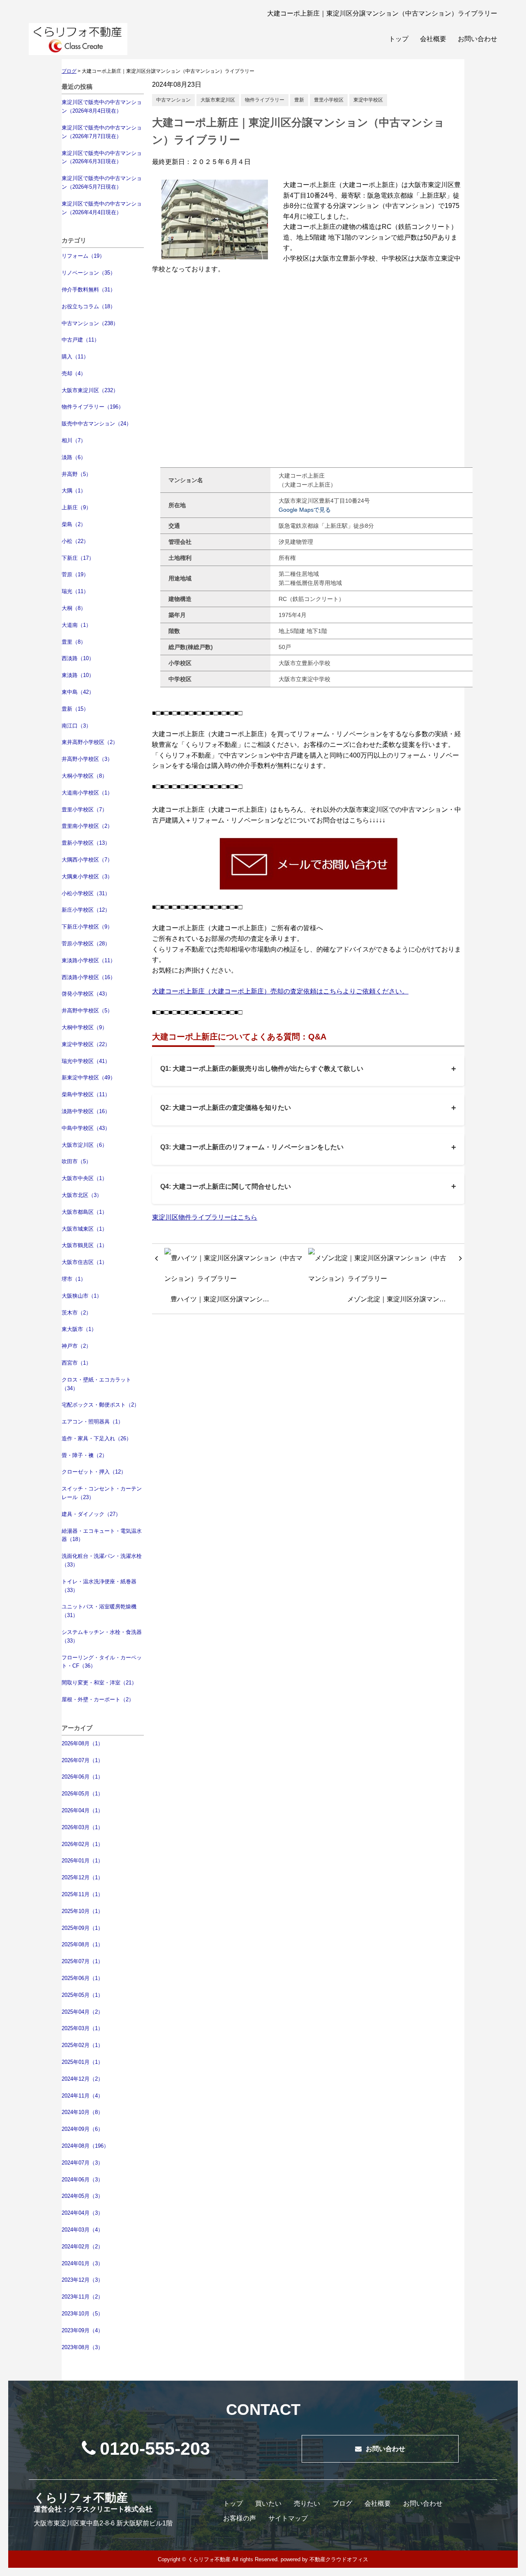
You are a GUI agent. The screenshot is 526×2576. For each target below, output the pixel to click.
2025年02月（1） (82, 2045)
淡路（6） (74, 457)
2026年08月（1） (82, 1743)
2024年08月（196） (85, 2146)
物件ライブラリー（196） (93, 407)
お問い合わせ (478, 39)
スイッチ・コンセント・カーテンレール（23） (102, 1493)
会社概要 (433, 39)
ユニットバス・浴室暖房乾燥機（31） (99, 1611)
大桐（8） (74, 608)
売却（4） (74, 373)
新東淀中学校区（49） (89, 1078)
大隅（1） (74, 491)
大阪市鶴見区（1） (84, 1245)
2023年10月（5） (82, 2314)
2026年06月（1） (82, 1777)
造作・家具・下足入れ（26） (97, 1438)
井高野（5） (76, 474)
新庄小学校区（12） (86, 910)
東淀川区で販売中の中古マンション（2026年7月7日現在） (102, 132)
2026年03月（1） (82, 1827)
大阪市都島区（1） (84, 1212)
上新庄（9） (76, 507)
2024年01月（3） (82, 2263)
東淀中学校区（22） (86, 1044)
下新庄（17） (78, 558)
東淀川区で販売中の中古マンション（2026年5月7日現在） (102, 183)
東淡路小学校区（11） (89, 960)
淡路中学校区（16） (86, 1111)
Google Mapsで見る (305, 510)
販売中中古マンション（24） (97, 424)
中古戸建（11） (81, 340)
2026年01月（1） (82, 1861)
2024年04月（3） (82, 2213)
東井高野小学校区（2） (90, 742)
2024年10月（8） (82, 2112)
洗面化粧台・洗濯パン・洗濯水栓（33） (102, 1560)
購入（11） (75, 357)
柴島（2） (74, 524)
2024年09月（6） (82, 2129)
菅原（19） (75, 574)
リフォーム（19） (83, 256)
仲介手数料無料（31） (89, 290)
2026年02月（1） (82, 1844)
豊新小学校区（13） (86, 843)
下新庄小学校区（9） (87, 927)
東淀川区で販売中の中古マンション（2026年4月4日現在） (102, 208)
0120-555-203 (155, 2449)
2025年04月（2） (82, 2012)
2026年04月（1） (82, 1810)
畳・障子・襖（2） (84, 1455)
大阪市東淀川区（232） (90, 390)
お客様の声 (240, 2518)
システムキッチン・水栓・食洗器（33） (102, 1636)
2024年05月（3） (82, 2196)
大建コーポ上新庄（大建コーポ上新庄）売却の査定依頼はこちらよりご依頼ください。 (280, 991)
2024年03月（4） (82, 2230)
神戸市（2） (76, 1346)
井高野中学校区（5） (87, 1011)
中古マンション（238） (90, 323)
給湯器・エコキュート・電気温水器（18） (102, 1535)
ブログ (342, 2503)
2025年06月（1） (82, 1978)
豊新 (299, 100)
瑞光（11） (75, 591)
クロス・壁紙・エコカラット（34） (96, 1384)
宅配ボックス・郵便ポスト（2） (100, 1405)
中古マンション (173, 100)
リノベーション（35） (89, 273)
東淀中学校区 (368, 100)
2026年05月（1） (82, 1794)
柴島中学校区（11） (86, 1094)
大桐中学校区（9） (84, 1027)
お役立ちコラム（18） (89, 306)
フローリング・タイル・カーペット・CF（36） (102, 1662)
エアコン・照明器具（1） (92, 1422)
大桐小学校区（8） (84, 776)
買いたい (268, 2503)
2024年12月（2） (82, 2079)
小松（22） (75, 541)
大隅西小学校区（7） (87, 860)
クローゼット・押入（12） (94, 1472)
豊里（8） (74, 642)
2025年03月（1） (82, 2028)
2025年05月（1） (82, 1995)
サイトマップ (288, 2518)
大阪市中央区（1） (84, 1178)
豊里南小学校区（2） (87, 826)
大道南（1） (76, 625)
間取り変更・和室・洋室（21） (99, 1683)
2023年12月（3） (82, 2280)
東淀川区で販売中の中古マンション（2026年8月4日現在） (102, 106)
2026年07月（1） (82, 1760)
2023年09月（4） (82, 2330)
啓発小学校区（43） (86, 994)
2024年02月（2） (82, 2247)
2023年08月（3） (82, 2347)
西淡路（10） (78, 658)
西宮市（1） (76, 1363)
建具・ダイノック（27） (91, 1514)
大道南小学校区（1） (87, 793)
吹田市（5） (76, 1161)
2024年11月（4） (82, 2096)
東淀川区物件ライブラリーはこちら (205, 1217)
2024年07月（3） (82, 2163)
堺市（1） (74, 1279)
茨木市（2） (76, 1313)
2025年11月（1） (82, 1894)
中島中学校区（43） (86, 1128)
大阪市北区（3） (82, 1195)
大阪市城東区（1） (84, 1229)
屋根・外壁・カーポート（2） (98, 1699)
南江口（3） (76, 726)
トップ (399, 39)
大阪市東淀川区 (218, 100)
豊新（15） (75, 709)
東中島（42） (78, 692)
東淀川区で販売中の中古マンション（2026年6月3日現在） (102, 157)
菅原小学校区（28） (86, 944)
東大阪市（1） (79, 1329)
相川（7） (74, 440)
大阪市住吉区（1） (84, 1262)
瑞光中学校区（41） (86, 1061)
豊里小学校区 (329, 100)
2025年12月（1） (82, 1877)
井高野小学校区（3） (87, 759)
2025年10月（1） (82, 1911)
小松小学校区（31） (86, 893)
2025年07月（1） (82, 1961)
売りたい (307, 2503)
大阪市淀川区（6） (84, 1145)
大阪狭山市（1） (82, 1296)
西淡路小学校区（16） (89, 977)
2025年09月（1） (82, 1928)
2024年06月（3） (82, 2180)
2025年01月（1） (82, 2062)
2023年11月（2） (82, 2297)
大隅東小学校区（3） (87, 877)
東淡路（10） (78, 675)
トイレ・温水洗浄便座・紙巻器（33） (99, 1586)
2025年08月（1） (82, 1944)
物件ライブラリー (265, 100)
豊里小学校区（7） (84, 810)
